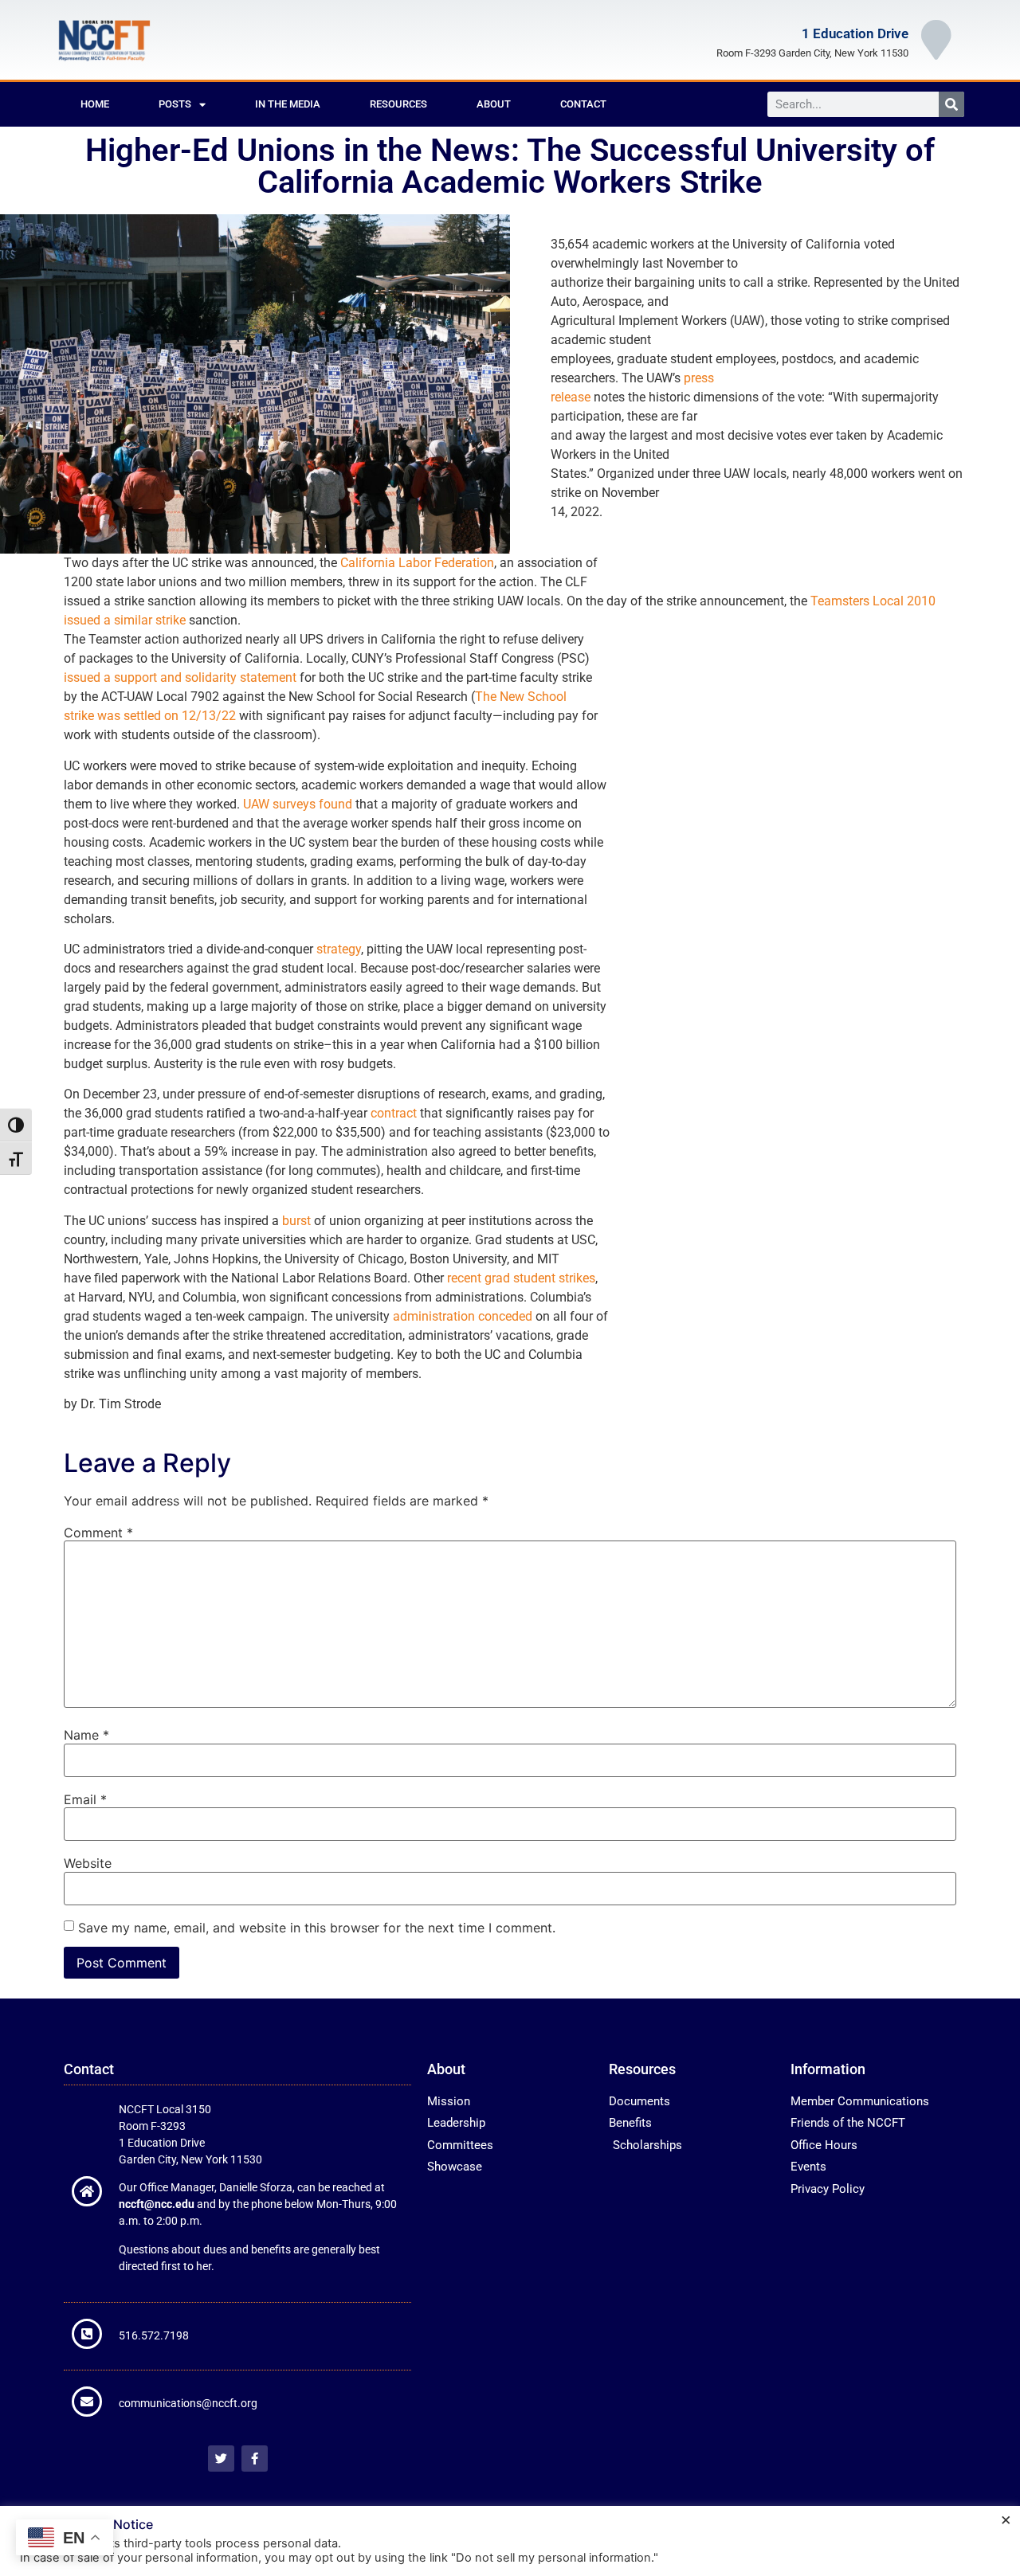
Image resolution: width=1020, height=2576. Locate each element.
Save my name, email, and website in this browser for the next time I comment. (317, 1928)
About (494, 104)
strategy (339, 949)
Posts (175, 104)
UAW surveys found (298, 804)
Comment (98, 1533)
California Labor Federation (417, 563)
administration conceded (463, 1316)
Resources (398, 104)
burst (296, 1221)
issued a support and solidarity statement (180, 677)
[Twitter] (221, 2459)
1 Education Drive (855, 33)
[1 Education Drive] (936, 40)
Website (88, 1863)
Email (85, 1799)
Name (86, 1735)
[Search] (951, 104)
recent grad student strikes (521, 1278)
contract (394, 1113)
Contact (583, 104)
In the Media (288, 104)
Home (95, 104)
